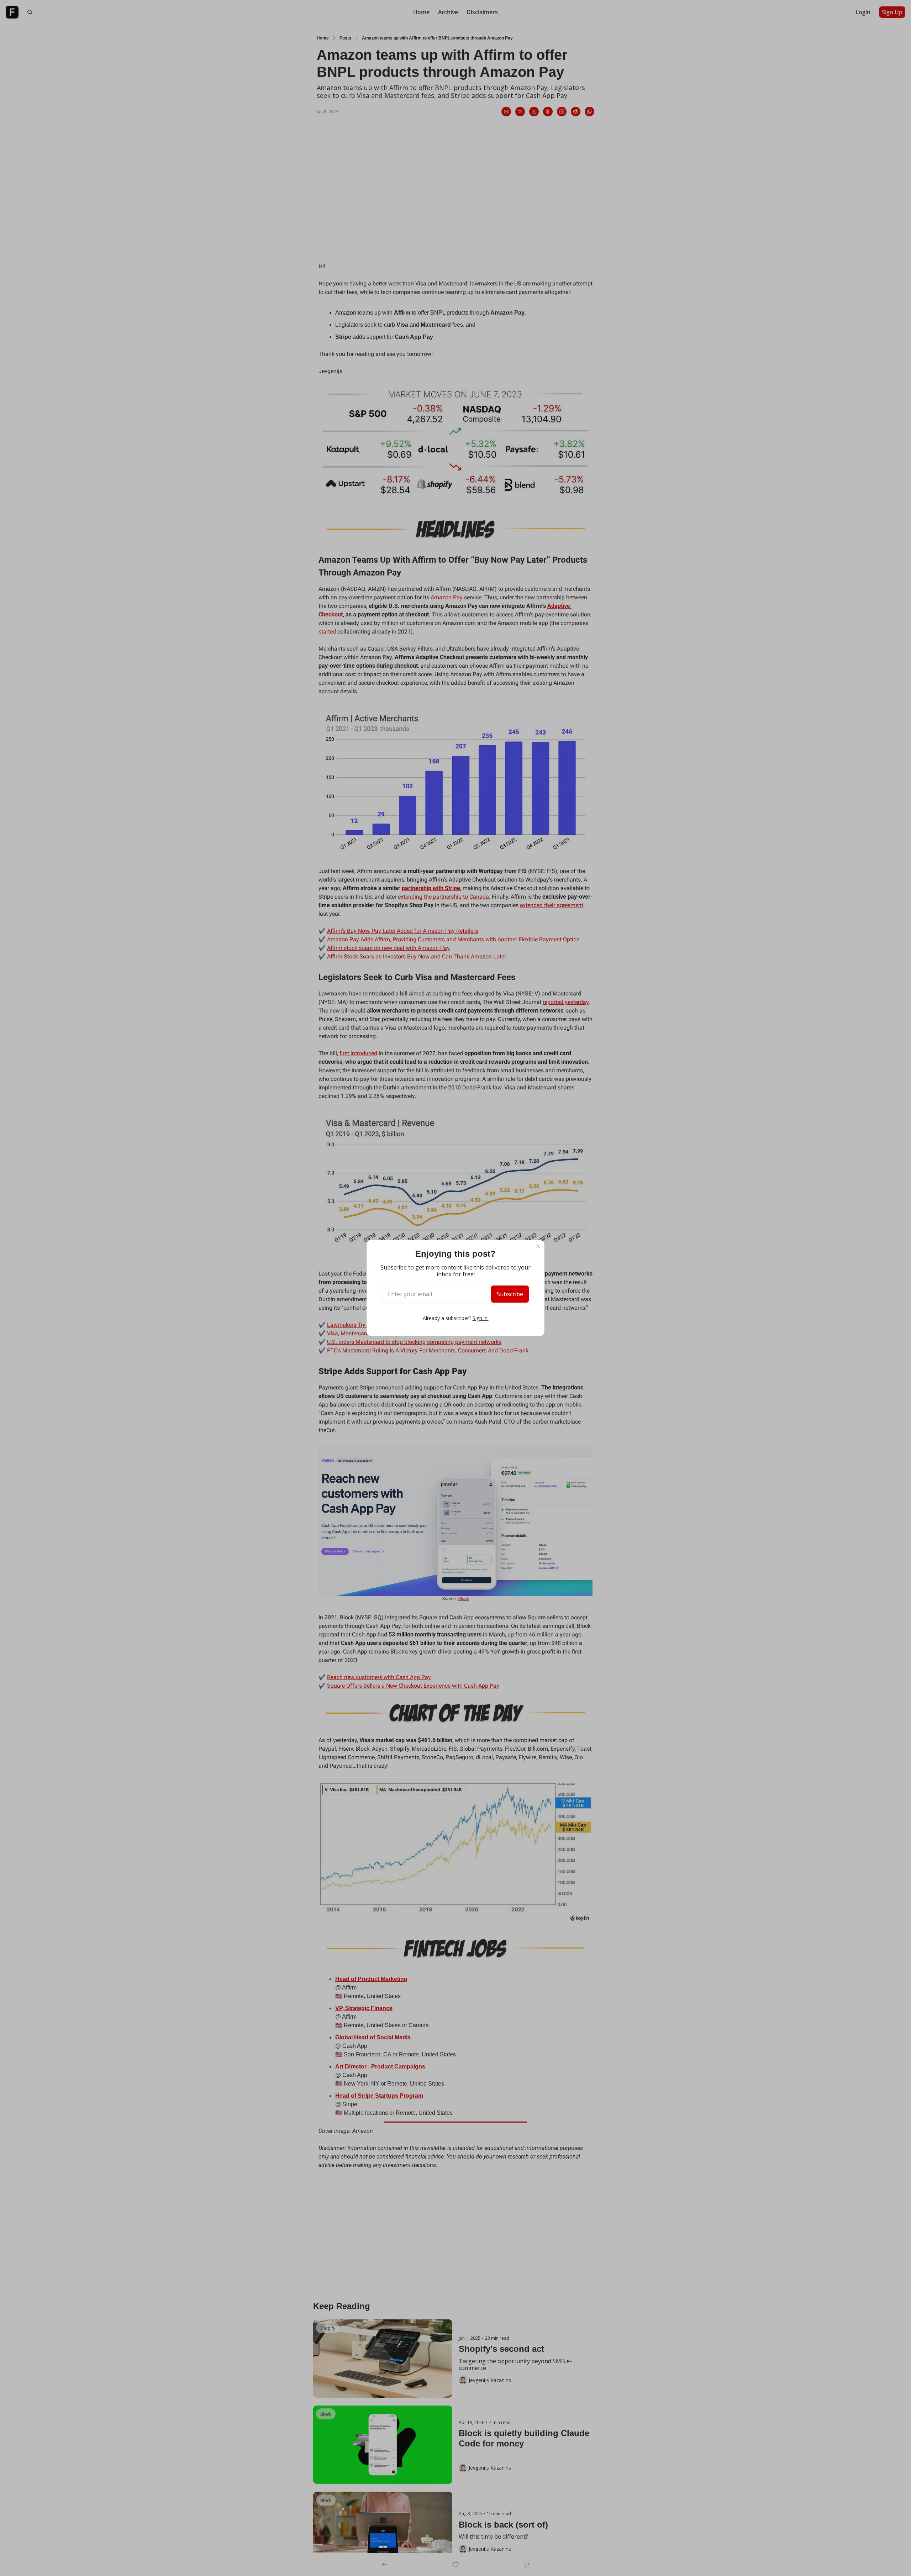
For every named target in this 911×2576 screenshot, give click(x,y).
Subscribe (510, 1294)
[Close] (538, 1246)
